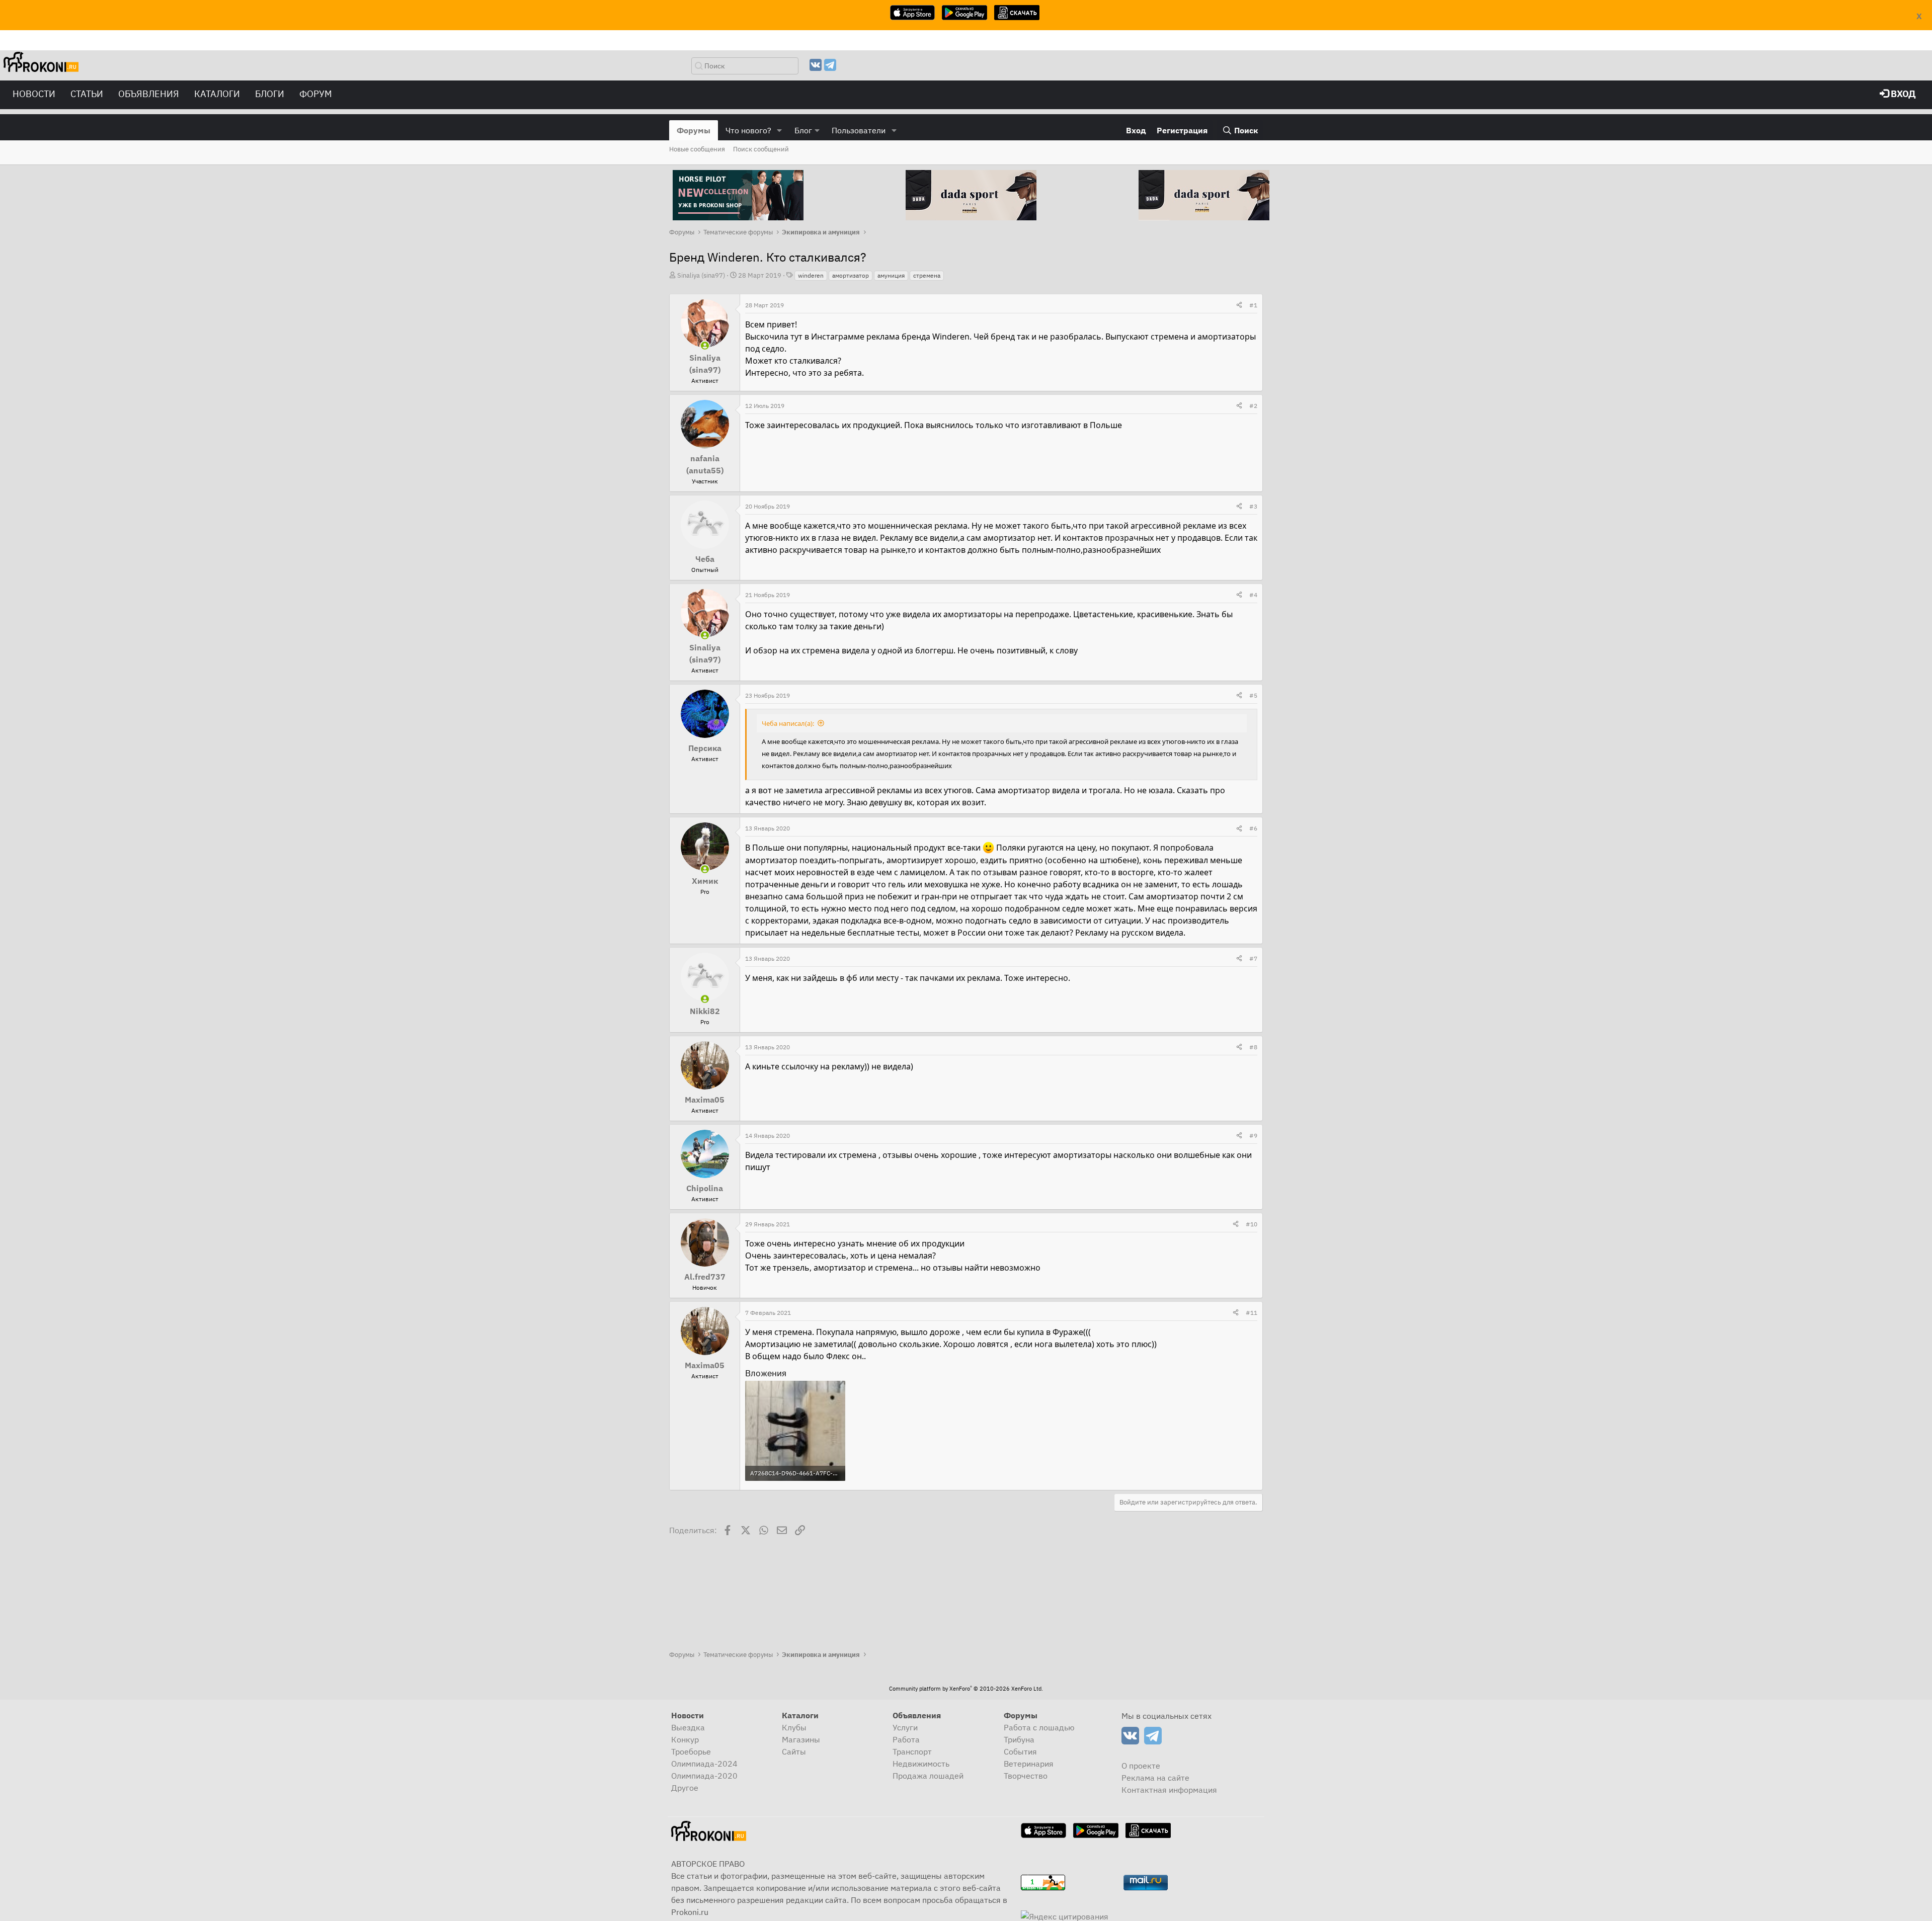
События (1020, 1751)
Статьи (87, 94)
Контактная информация (1169, 1790)
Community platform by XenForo (966, 1689)
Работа (906, 1739)
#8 (1253, 1047)
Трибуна (1019, 1739)
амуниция (891, 275)
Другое (685, 1788)
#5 (1253, 695)
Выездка (688, 1727)
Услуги (905, 1727)
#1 (1253, 305)
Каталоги (217, 94)
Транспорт (912, 1751)
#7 (1253, 958)
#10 (1252, 1224)
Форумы (694, 130)
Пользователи (859, 130)
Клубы (794, 1727)
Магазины (801, 1739)
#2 (1253, 406)
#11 (1252, 1313)
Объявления (149, 94)
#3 (1253, 506)
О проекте (1141, 1766)
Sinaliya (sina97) (701, 275)
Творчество (1026, 1776)
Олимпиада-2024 (704, 1764)
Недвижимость (921, 1764)
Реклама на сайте (1155, 1778)
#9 (1253, 1136)
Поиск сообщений (761, 149)
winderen (811, 275)
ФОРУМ (316, 94)
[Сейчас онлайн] (705, 346)
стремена (927, 275)
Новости (34, 94)
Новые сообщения (697, 149)
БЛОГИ (270, 94)
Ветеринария (1029, 1764)
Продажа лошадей (928, 1776)
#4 (1253, 595)
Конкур (685, 1739)
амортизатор (851, 275)
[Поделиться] (1239, 305)
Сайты (794, 1751)
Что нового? (748, 130)
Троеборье (691, 1751)
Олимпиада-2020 (704, 1776)
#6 (1253, 828)
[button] (780, 130)
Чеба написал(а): (788, 723)
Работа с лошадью (1039, 1727)
